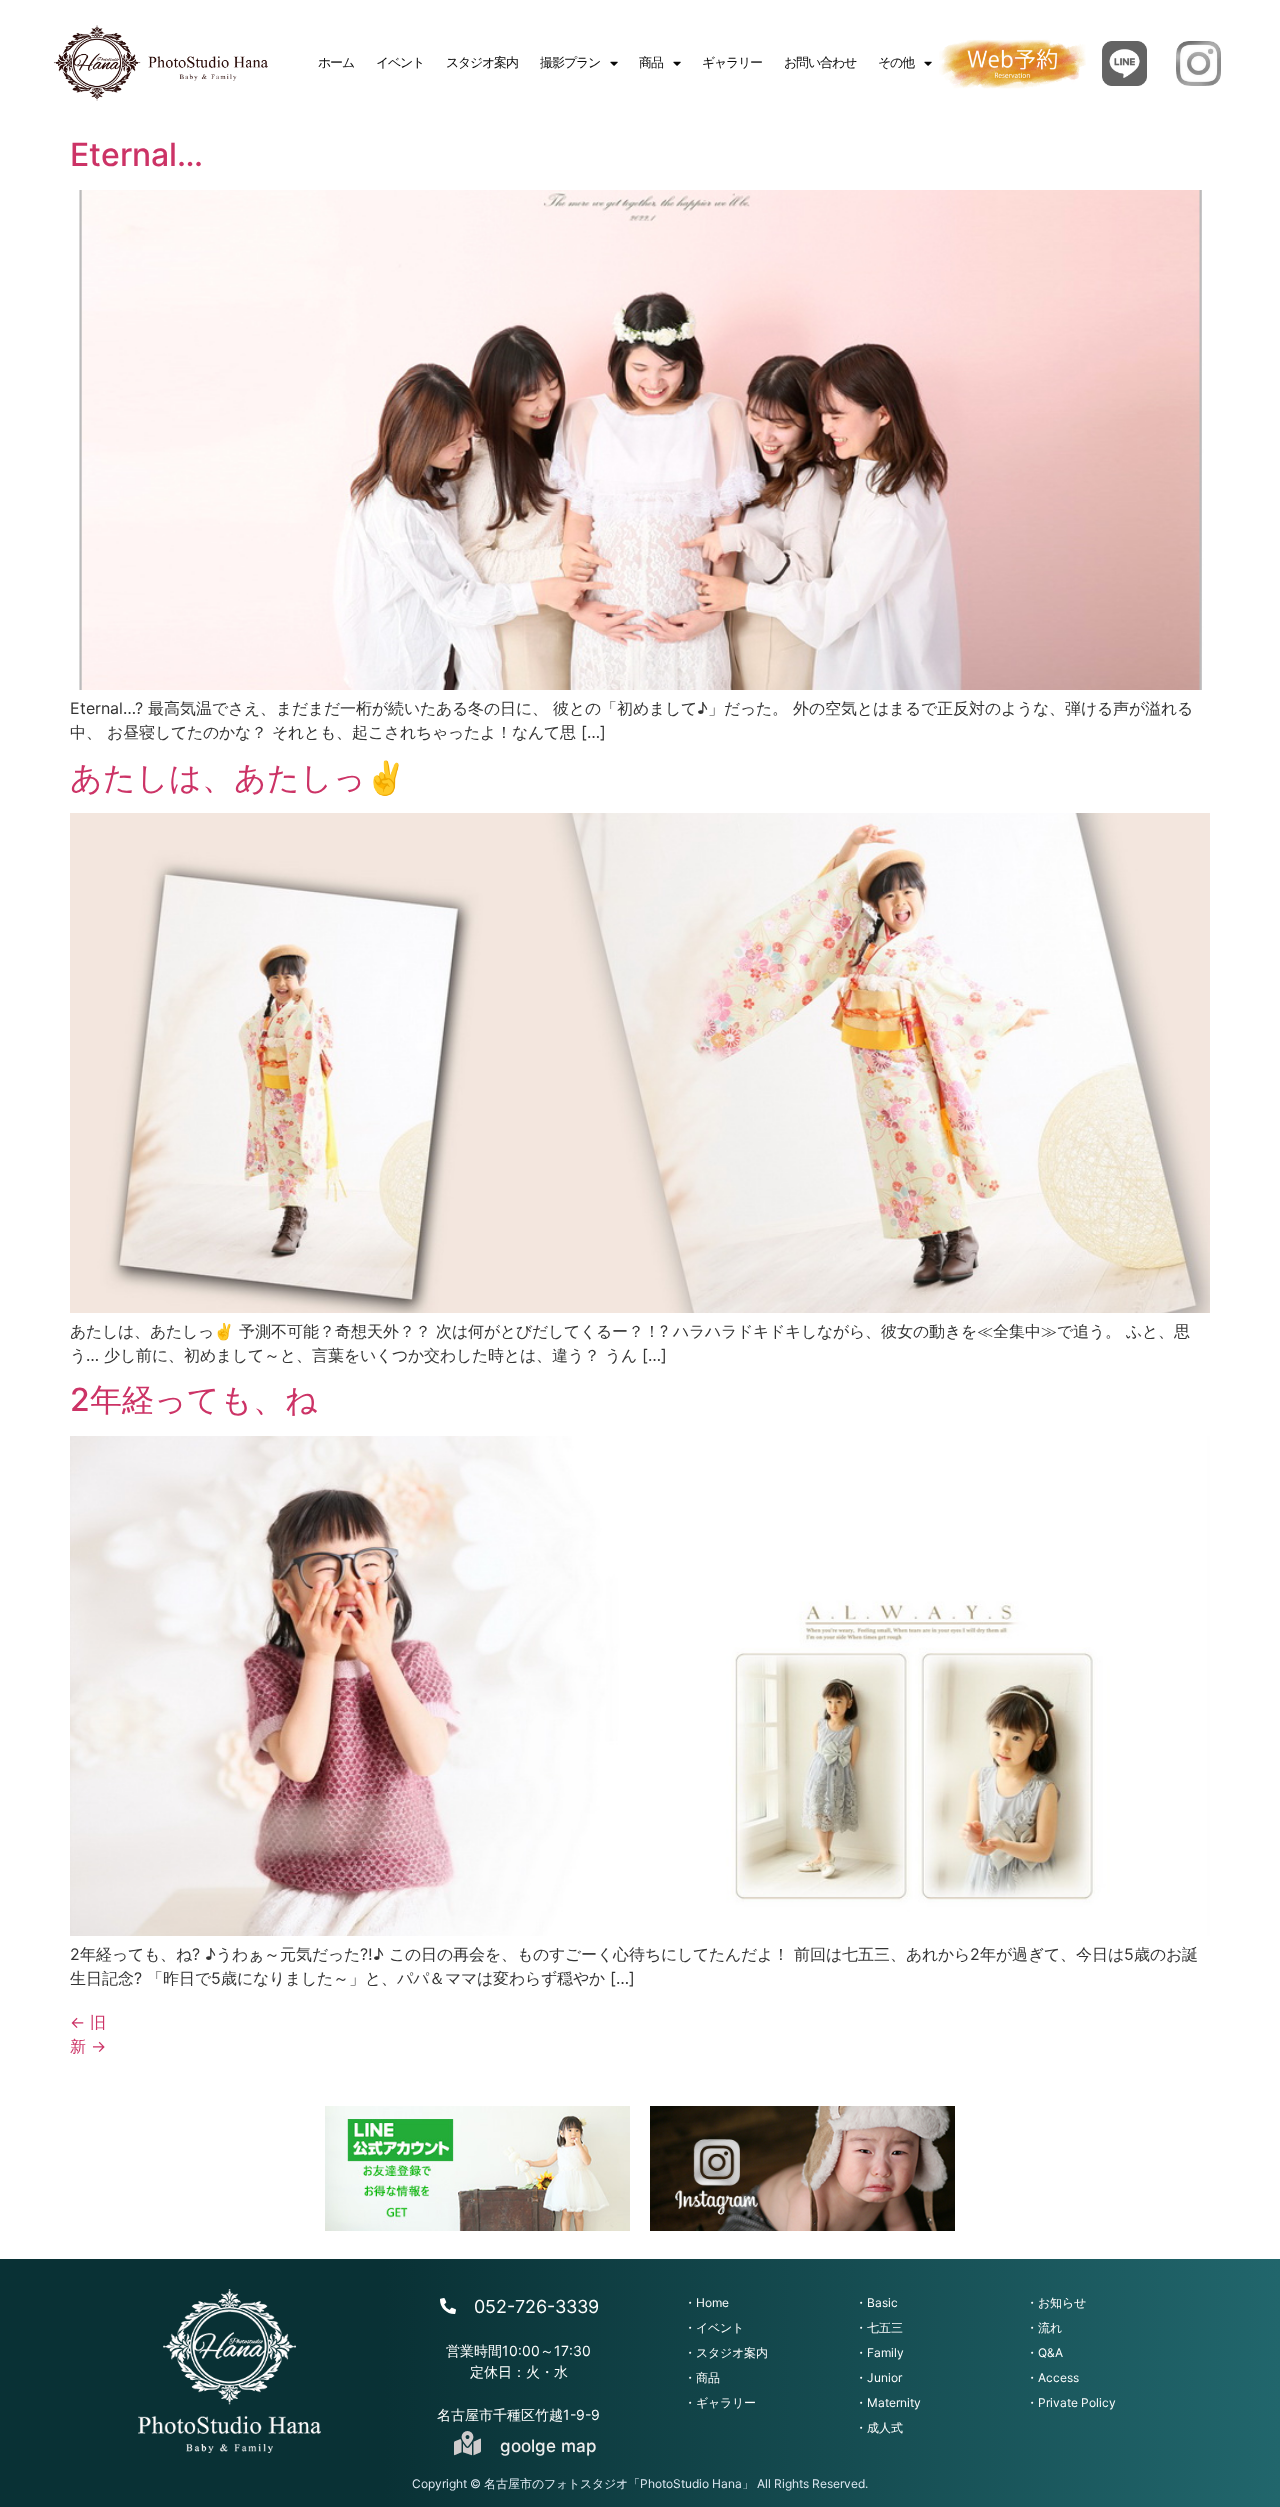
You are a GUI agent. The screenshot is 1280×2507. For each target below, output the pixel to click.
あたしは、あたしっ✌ (238, 777)
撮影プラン (570, 63)
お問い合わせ (820, 63)
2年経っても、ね (194, 1399)
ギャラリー (732, 63)
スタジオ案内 (482, 63)
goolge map (548, 2446)
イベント (400, 63)
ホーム (336, 63)
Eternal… (136, 154)
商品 (651, 63)
